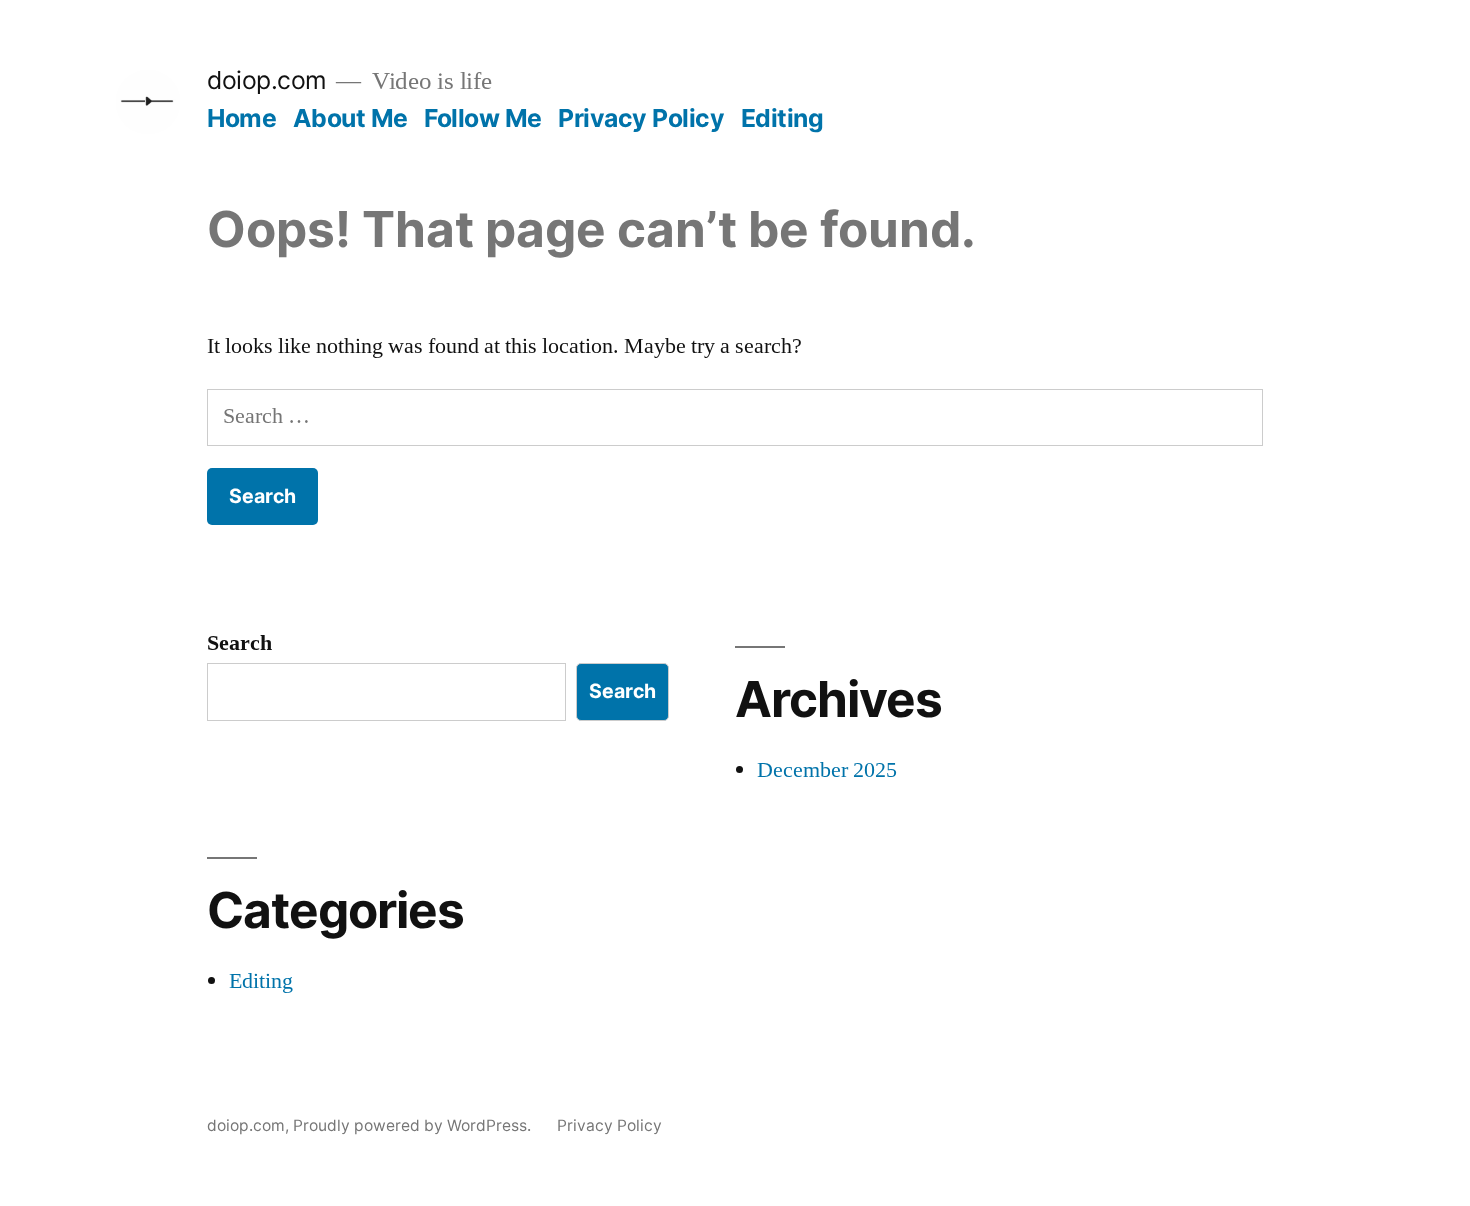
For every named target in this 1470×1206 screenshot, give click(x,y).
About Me (350, 118)
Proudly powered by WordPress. (414, 1125)
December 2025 (827, 770)
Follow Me (483, 118)
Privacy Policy (641, 118)
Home (241, 118)
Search (239, 643)
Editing (782, 118)
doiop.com (267, 80)
